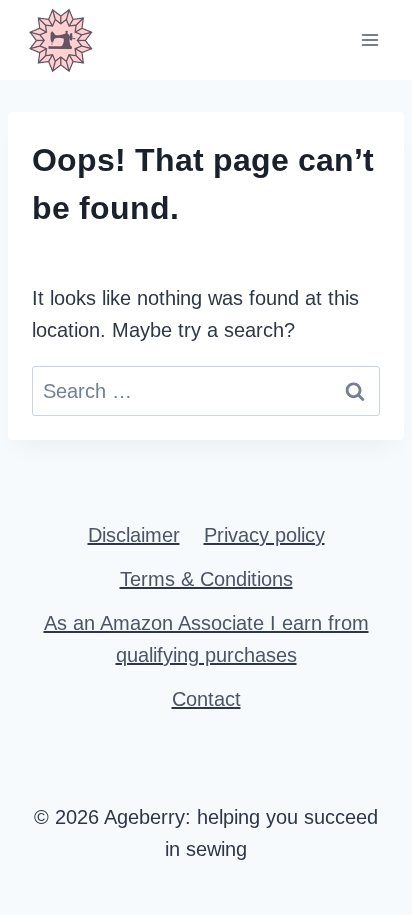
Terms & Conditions (206, 579)
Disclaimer (134, 535)
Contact (206, 699)
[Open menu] (369, 39)
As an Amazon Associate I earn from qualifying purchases (206, 639)
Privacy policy (264, 535)
